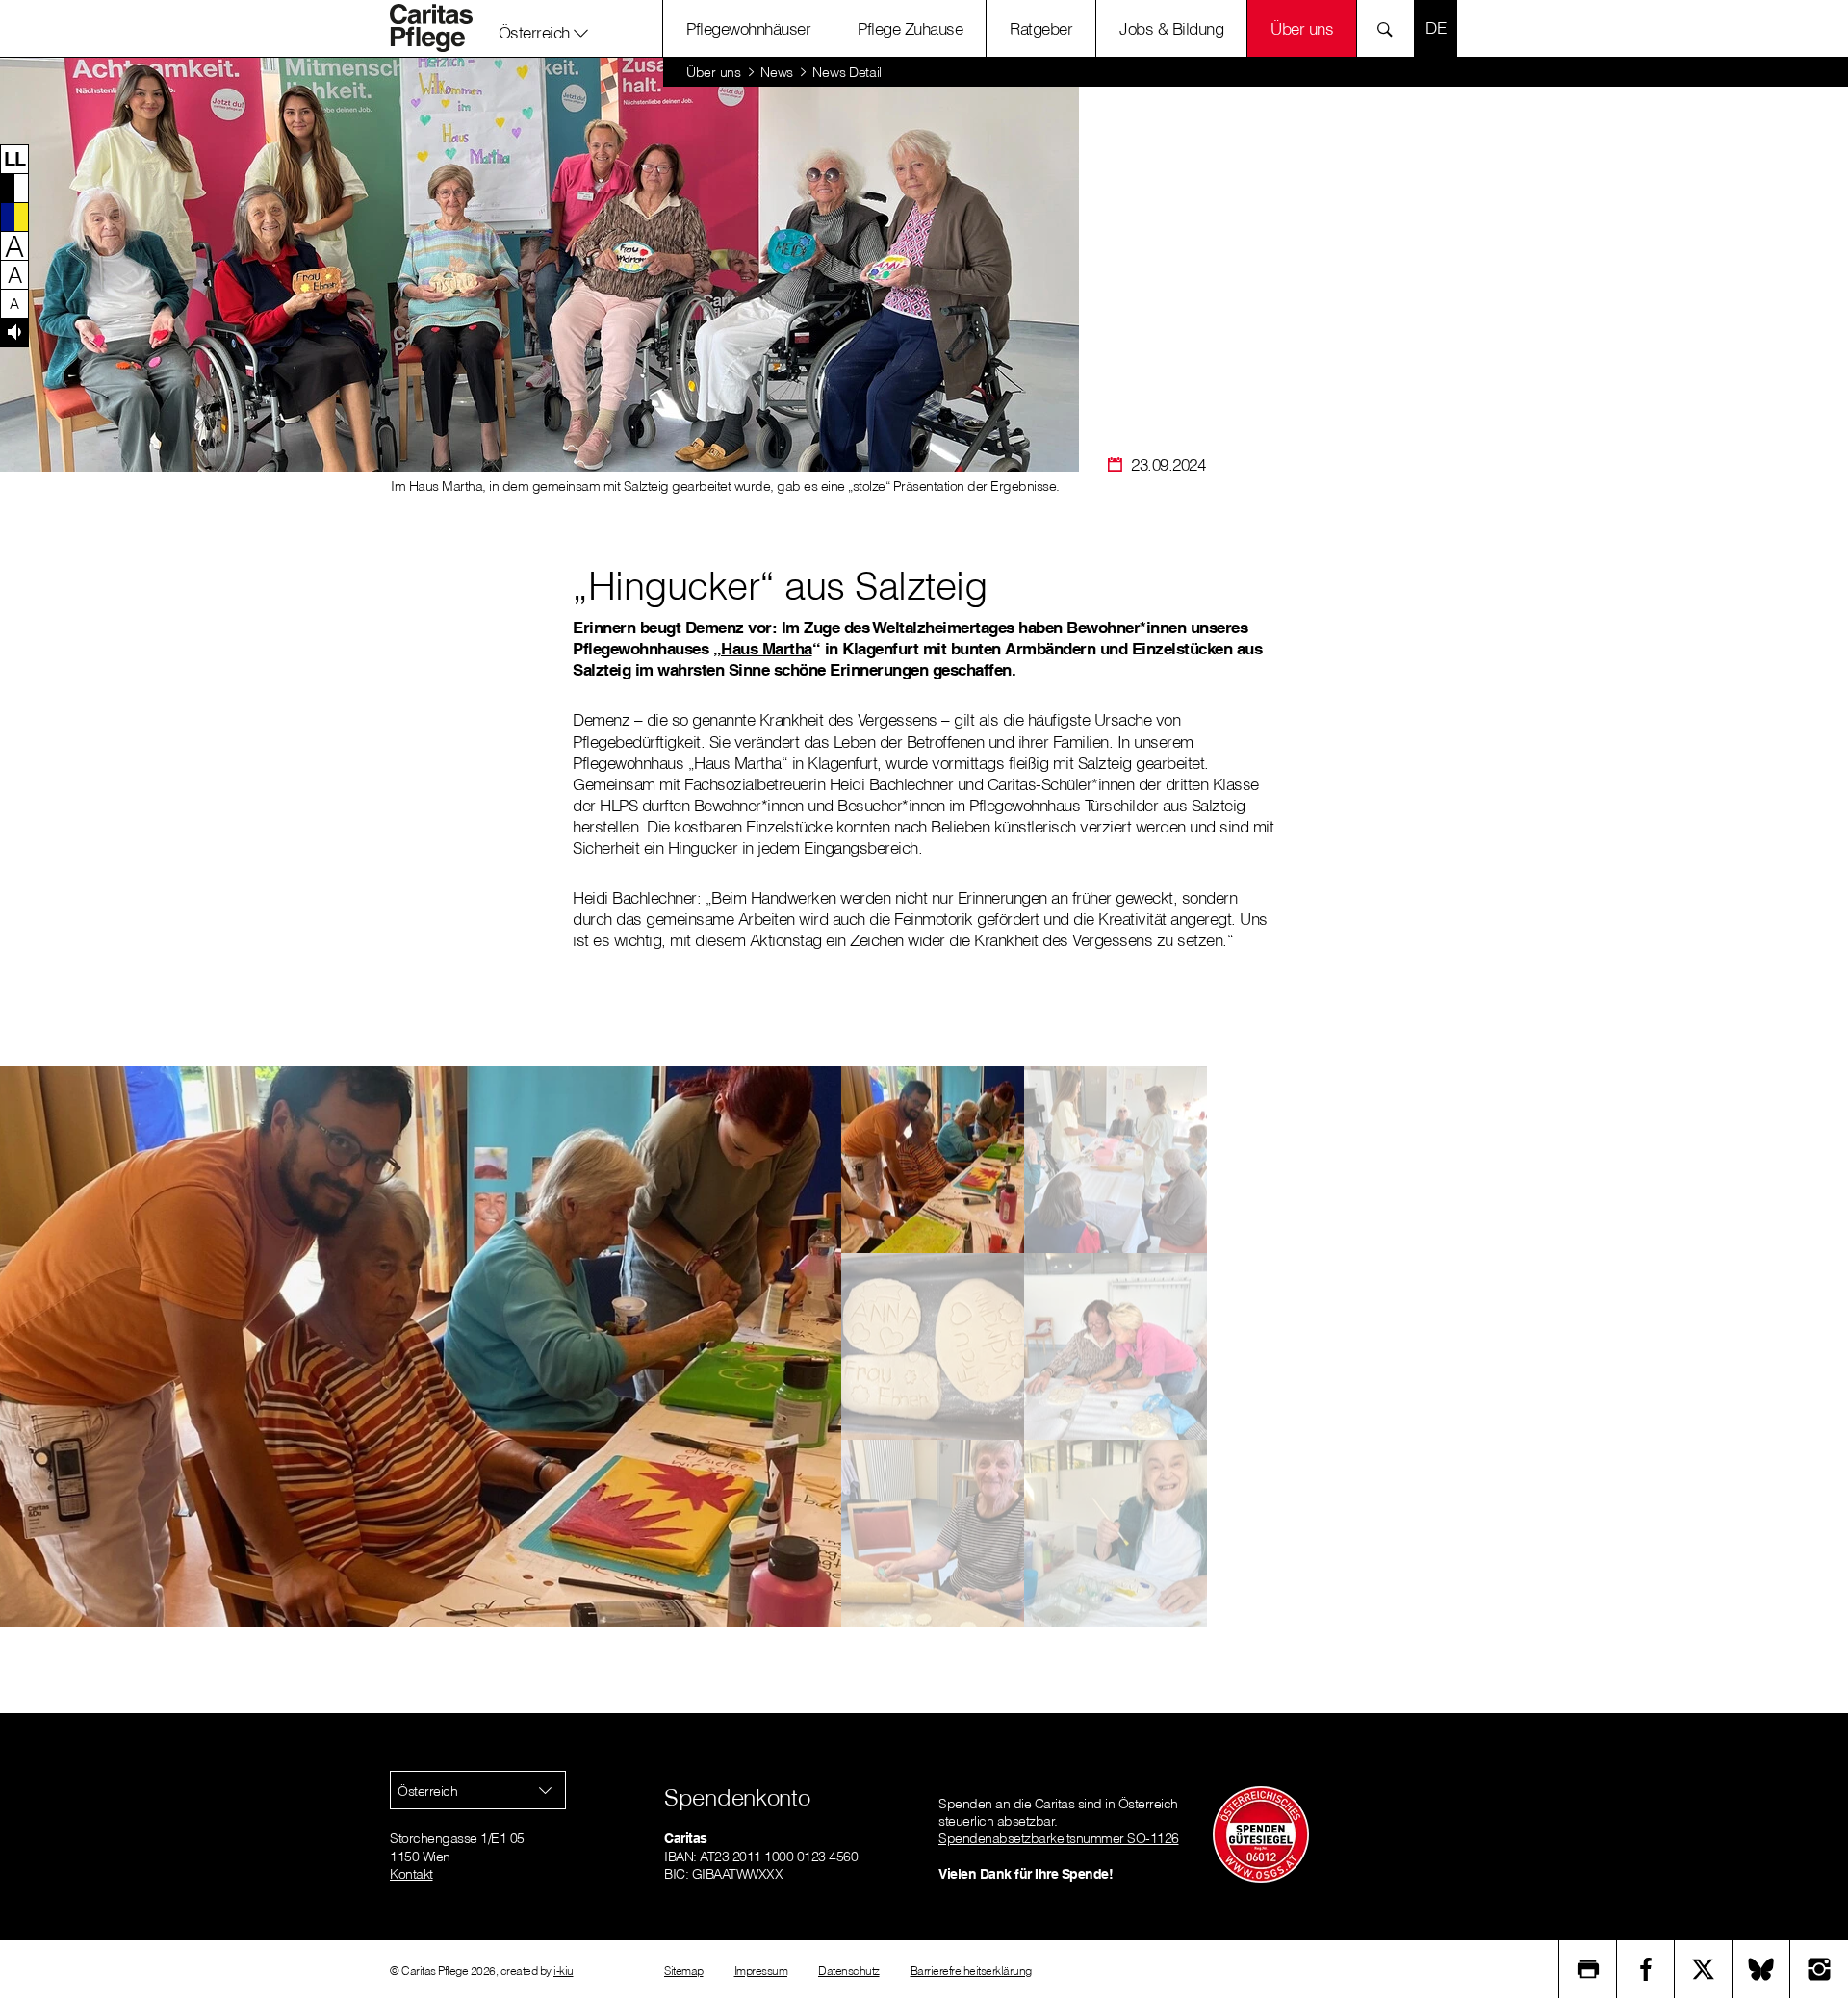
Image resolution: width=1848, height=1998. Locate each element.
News (777, 72)
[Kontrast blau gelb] (14, 217)
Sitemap (684, 1971)
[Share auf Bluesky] (1761, 1969)
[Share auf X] (1704, 1969)
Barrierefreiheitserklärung (971, 1971)
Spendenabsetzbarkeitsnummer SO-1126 (1059, 1838)
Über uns (1302, 28)
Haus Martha (767, 648)
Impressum (761, 1971)
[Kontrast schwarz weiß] (14, 188)
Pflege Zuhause (910, 28)
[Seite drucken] (1588, 1969)
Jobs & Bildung (1171, 28)
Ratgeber (1041, 28)
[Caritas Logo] (442, 28)
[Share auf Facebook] (1646, 1969)
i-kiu (564, 1971)
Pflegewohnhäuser (748, 28)
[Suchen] (1390, 28)
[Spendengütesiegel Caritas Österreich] (1261, 1833)
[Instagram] (1819, 1969)
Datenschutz (849, 1971)
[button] (544, 28)
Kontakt (411, 1874)
